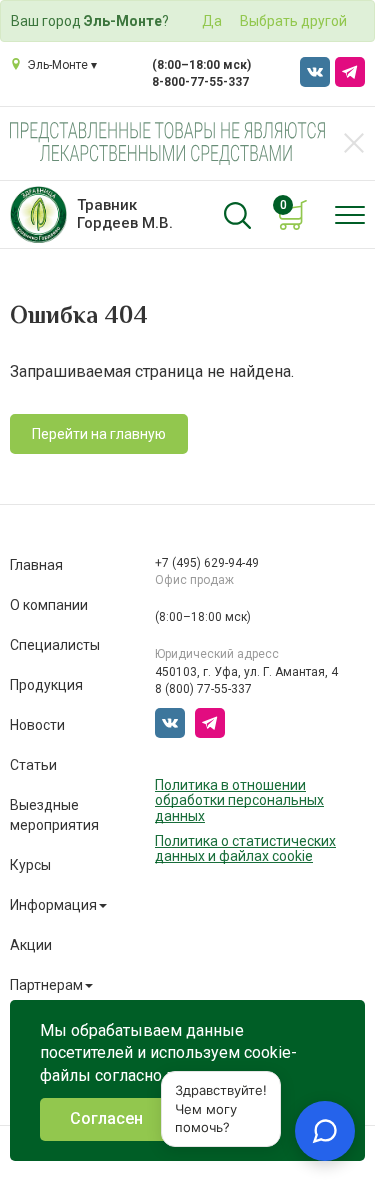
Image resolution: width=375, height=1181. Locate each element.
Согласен (106, 1118)
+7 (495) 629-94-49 (207, 563)
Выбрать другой (293, 21)
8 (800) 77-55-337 (203, 689)
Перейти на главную (99, 434)
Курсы (30, 865)
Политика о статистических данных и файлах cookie (245, 849)
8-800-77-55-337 (200, 82)
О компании (49, 605)
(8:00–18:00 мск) (201, 65)
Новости (37, 725)
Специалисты (55, 645)
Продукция (46, 685)
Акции (31, 945)
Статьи (33, 765)
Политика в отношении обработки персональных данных (239, 801)
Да (212, 21)
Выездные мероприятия (54, 815)
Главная (36, 565)
